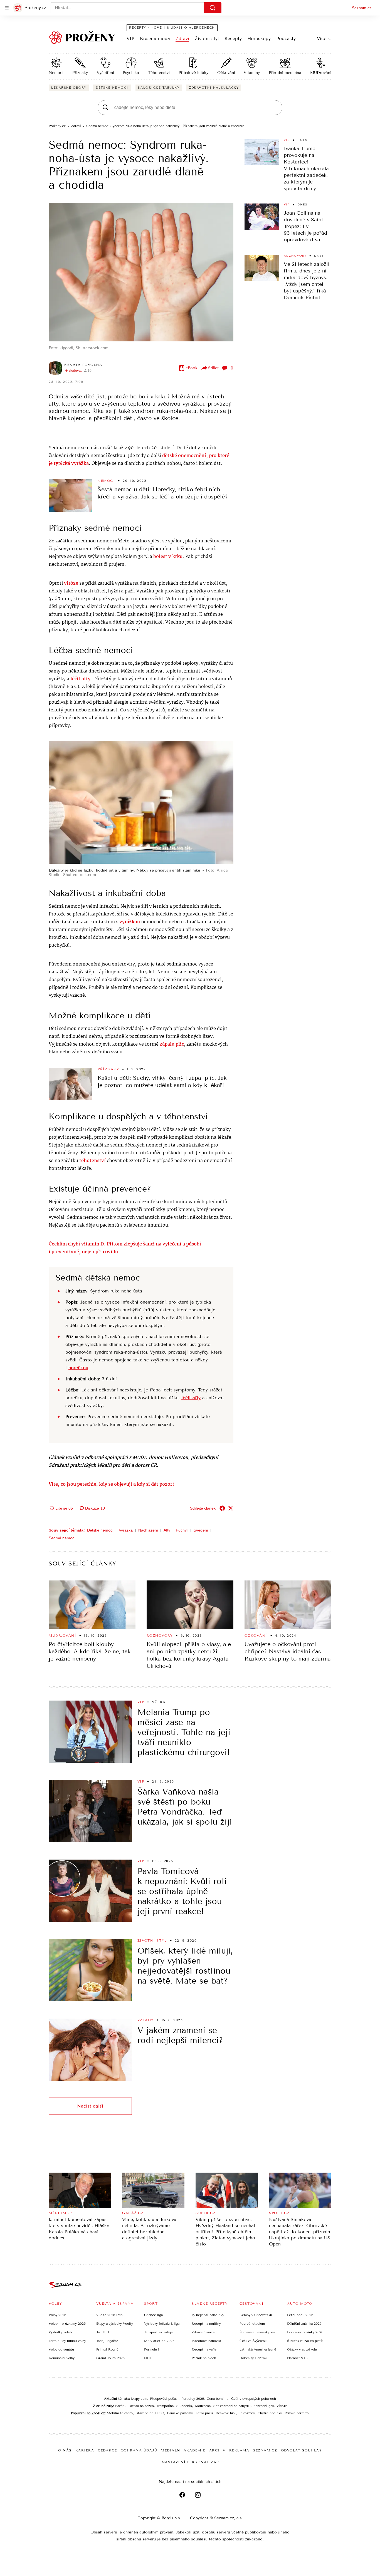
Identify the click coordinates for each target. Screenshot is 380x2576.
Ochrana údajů (139, 2450)
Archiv (217, 2450)
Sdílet (213, 368)
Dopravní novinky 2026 (305, 2332)
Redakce (107, 2450)
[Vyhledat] (213, 8)
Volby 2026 (57, 2315)
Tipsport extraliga (158, 2332)
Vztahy (146, 2020)
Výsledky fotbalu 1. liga (162, 2324)
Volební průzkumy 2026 (67, 2324)
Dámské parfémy (180, 2413)
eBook (192, 368)
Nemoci (56, 73)
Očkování (226, 73)
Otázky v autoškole (302, 2349)
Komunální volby (62, 2358)
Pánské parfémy (297, 2413)
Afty (167, 1530)
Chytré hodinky (270, 2413)
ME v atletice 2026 (159, 2341)
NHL (148, 2358)
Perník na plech (204, 2358)
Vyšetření (105, 73)
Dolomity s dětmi (253, 2358)
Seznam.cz (362, 8)
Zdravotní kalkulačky (214, 88)
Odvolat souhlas (302, 2450)
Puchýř (182, 1530)
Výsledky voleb (60, 2332)
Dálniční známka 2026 (304, 2324)
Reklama (239, 2450)
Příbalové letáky (193, 73)
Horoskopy (259, 39)
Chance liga (153, 2315)
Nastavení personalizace (192, 2462)
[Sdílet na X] (231, 1508)
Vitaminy (252, 73)
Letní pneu (204, 2413)
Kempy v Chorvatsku (256, 2315)
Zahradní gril (264, 2406)
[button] (141, 272)
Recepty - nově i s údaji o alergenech (172, 28)
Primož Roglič (107, 2349)
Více (322, 39)
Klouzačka (203, 2406)
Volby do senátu (61, 2349)
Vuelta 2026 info (109, 2315)
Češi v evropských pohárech (254, 2399)
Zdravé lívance (203, 2332)
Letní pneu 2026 (300, 2315)
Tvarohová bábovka (206, 2341)
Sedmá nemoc (61, 1538)
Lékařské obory (69, 88)
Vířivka (282, 2406)
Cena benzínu (218, 2399)
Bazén (120, 2406)
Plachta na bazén (141, 2406)
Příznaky (80, 73)
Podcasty (286, 39)
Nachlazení (148, 1530)
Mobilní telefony (120, 2413)
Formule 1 (152, 2349)
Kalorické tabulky (159, 88)
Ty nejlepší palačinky (208, 2315)
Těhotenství (159, 73)
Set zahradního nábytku (232, 2406)
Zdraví (182, 39)
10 (231, 368)
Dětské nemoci (112, 88)
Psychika (131, 73)
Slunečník (184, 2406)
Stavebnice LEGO (150, 2413)
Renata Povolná (83, 365)
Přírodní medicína (285, 73)
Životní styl (207, 39)
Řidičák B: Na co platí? (305, 2341)
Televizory (247, 2413)
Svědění (201, 1530)
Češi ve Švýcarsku (254, 2341)
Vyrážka (126, 1530)
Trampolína (165, 2406)
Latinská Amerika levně (258, 2349)
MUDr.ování (62, 1636)
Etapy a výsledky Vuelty (115, 2324)
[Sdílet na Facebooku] (222, 1508)
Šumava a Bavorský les (257, 2332)
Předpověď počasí (164, 2399)
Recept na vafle (204, 2349)
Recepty (233, 39)
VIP (130, 39)
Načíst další (90, 2106)
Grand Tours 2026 (110, 2358)
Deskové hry (226, 2413)
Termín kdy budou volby (67, 2341)
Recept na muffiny (206, 2324)
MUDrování (321, 73)
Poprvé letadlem (252, 2324)
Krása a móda (155, 39)
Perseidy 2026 (193, 2399)
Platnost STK (298, 2358)
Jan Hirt (103, 2332)
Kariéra (85, 2450)
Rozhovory (295, 256)
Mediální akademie (183, 2450)
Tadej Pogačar (107, 2341)
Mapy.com (139, 2399)
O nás (65, 2450)
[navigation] (7, 8)
